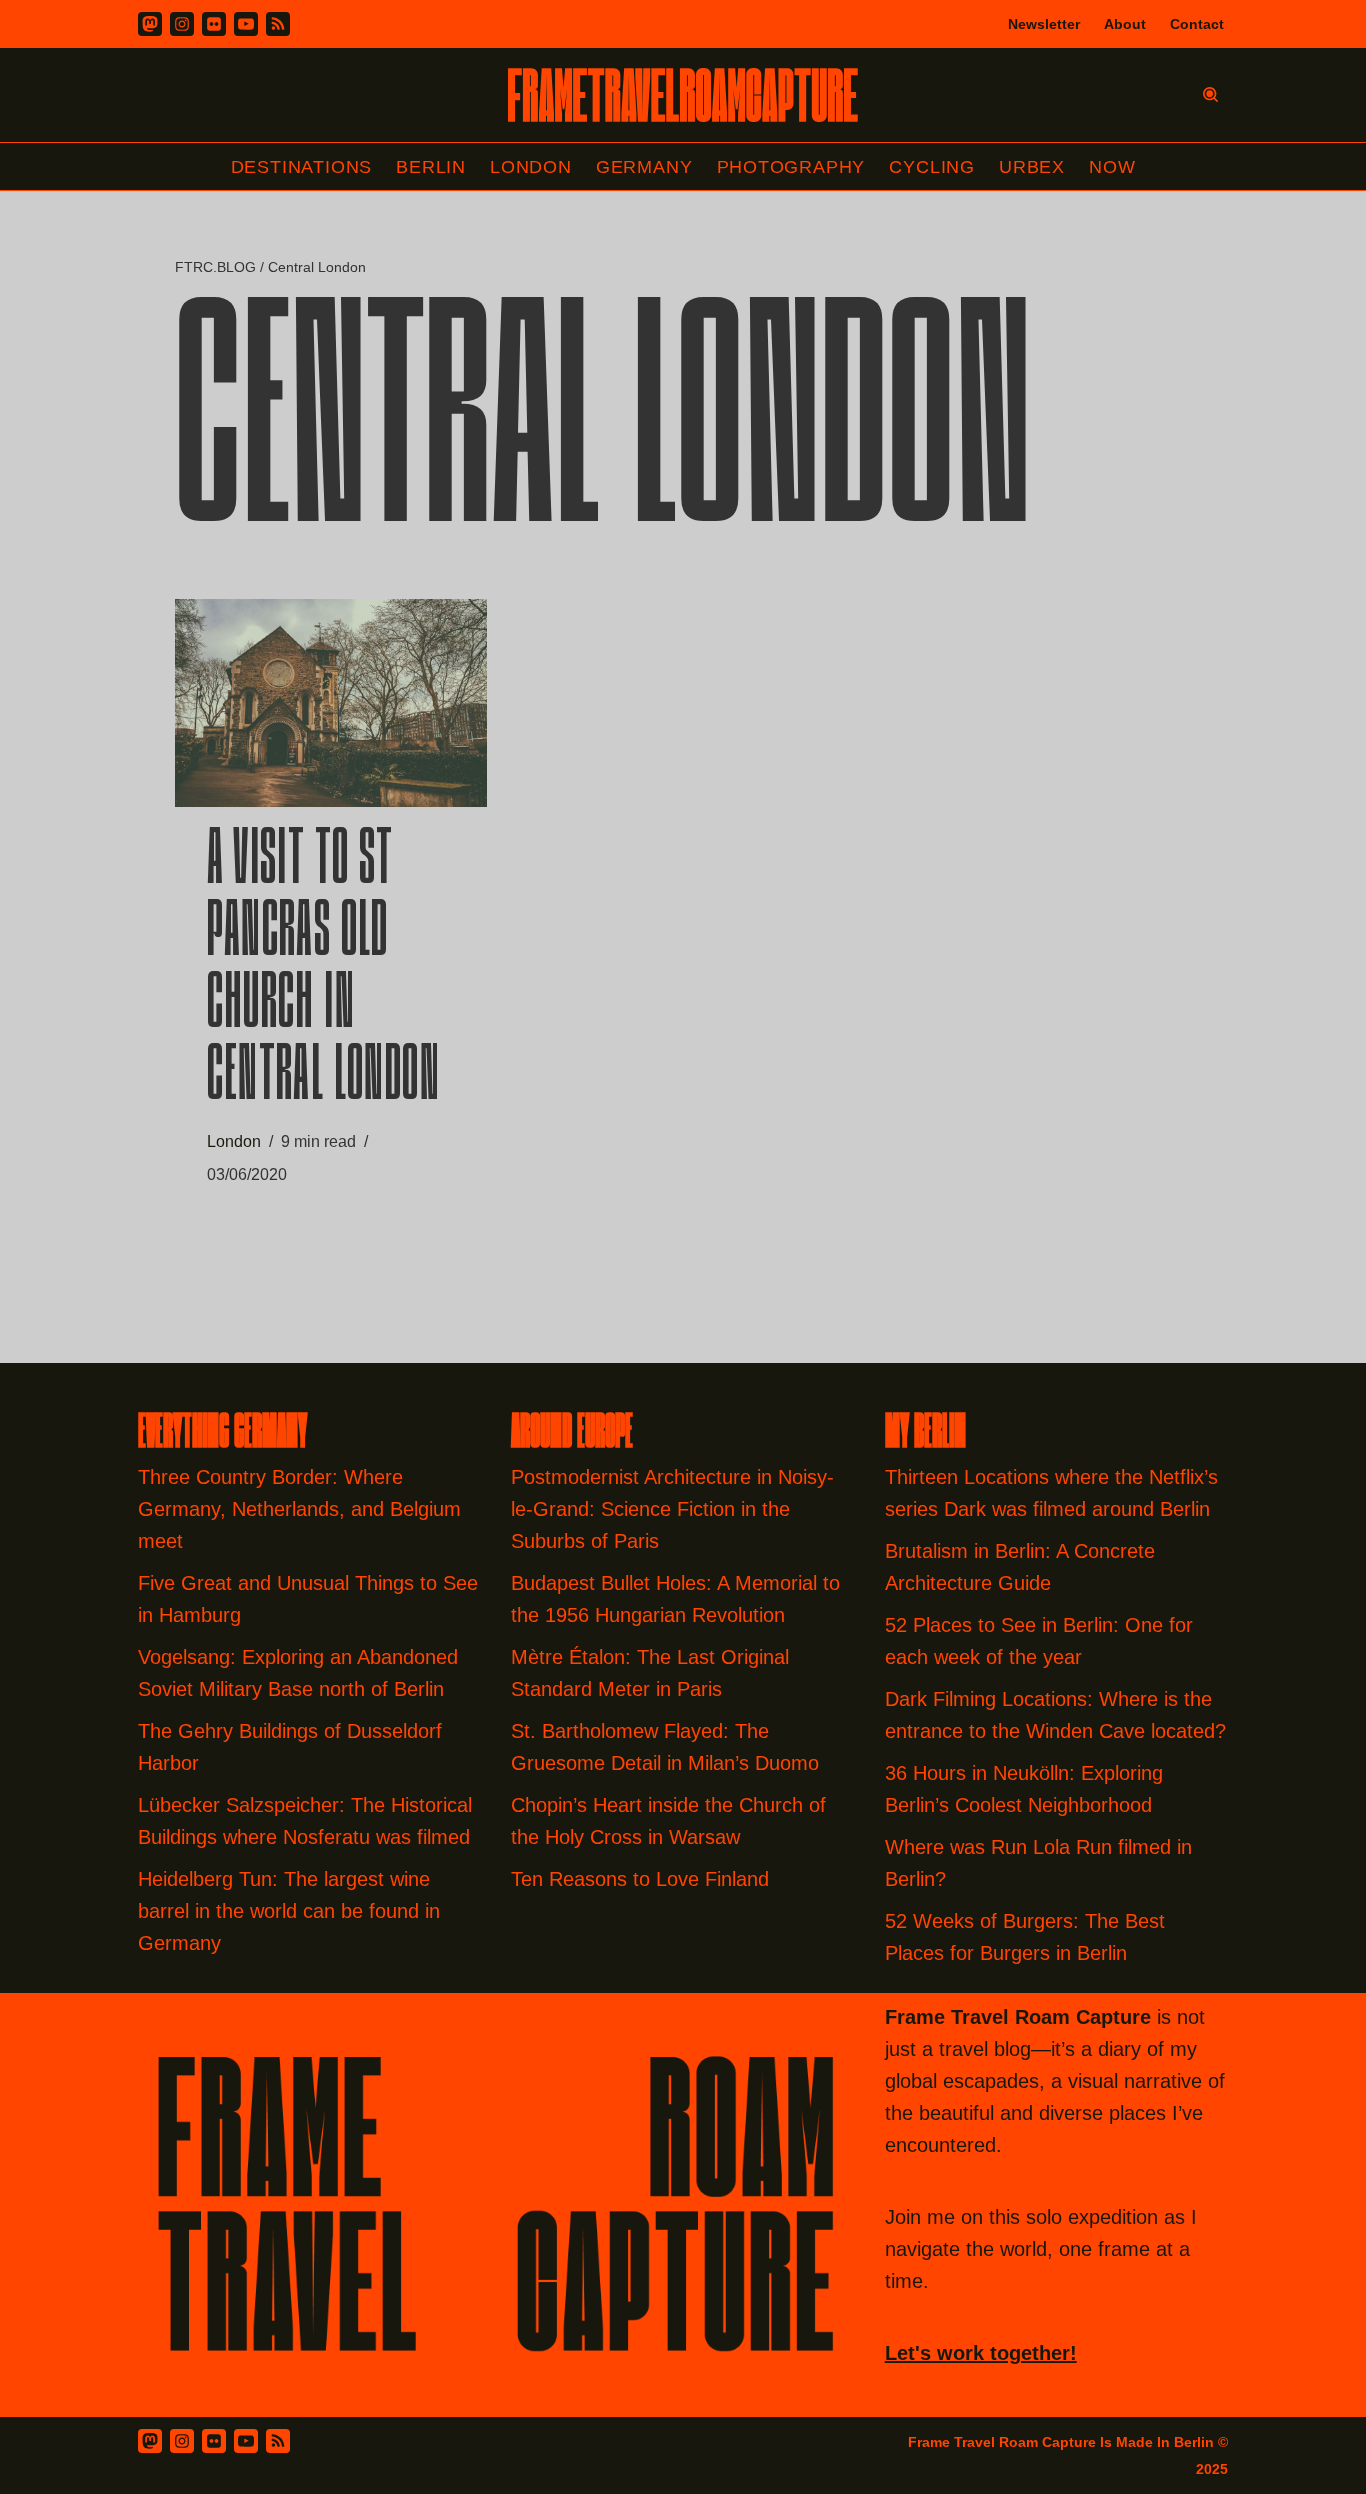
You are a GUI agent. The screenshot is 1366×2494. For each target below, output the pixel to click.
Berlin (431, 167)
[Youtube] (246, 24)
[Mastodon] (150, 24)
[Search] (1210, 94)
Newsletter (1044, 24)
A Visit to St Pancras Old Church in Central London (324, 971)
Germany (644, 167)
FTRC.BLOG (215, 267)
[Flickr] (214, 24)
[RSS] (278, 24)
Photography (791, 167)
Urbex (1032, 167)
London (531, 167)
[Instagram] (182, 24)
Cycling (932, 167)
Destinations (302, 167)
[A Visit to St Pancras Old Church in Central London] (331, 703)
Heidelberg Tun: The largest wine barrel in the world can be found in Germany (289, 1911)
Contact (1197, 24)
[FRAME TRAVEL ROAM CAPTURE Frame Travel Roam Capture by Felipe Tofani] (683, 95)
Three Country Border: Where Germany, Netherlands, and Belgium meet (299, 1509)
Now (1112, 167)
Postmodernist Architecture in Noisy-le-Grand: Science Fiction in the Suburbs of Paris (672, 1509)
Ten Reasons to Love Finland (640, 1879)
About (1125, 24)
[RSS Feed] (278, 2441)
